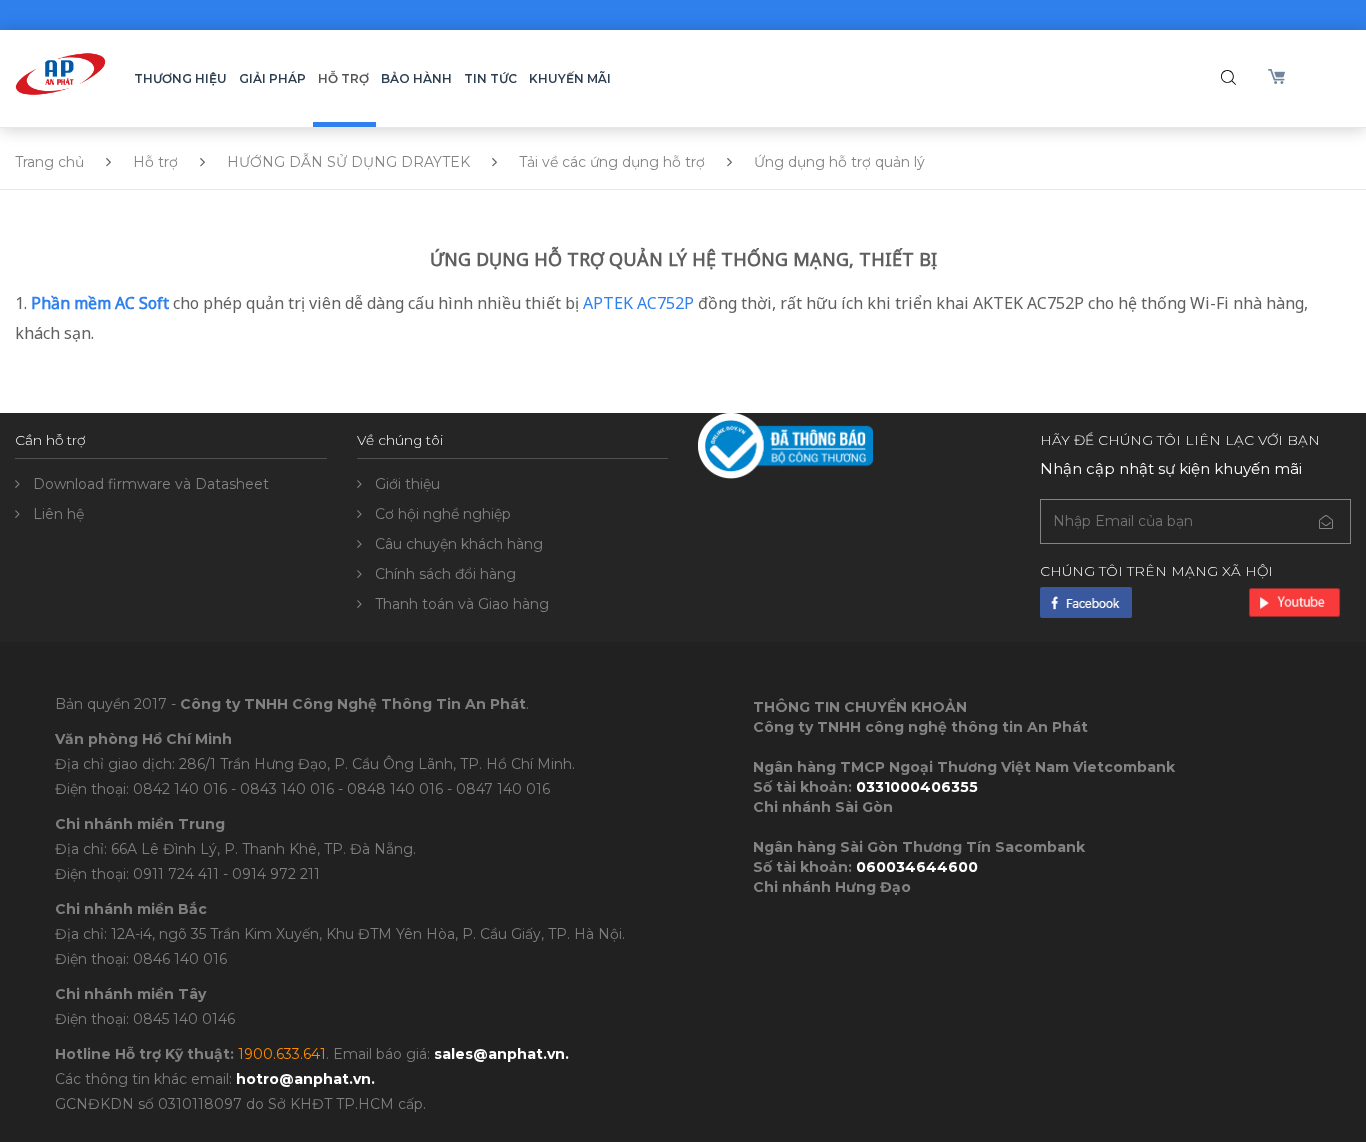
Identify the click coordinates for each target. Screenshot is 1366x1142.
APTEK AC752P (638, 303)
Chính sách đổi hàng (445, 574)
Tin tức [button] (490, 78)
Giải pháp (272, 78)
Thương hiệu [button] (180, 78)
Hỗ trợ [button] (343, 78)
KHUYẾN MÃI (570, 78)
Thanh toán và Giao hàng (462, 604)
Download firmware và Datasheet (151, 484)
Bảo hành (416, 78)
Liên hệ (58, 514)
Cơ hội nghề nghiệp (443, 514)
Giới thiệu (407, 484)
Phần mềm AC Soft (100, 303)
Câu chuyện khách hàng (459, 544)
